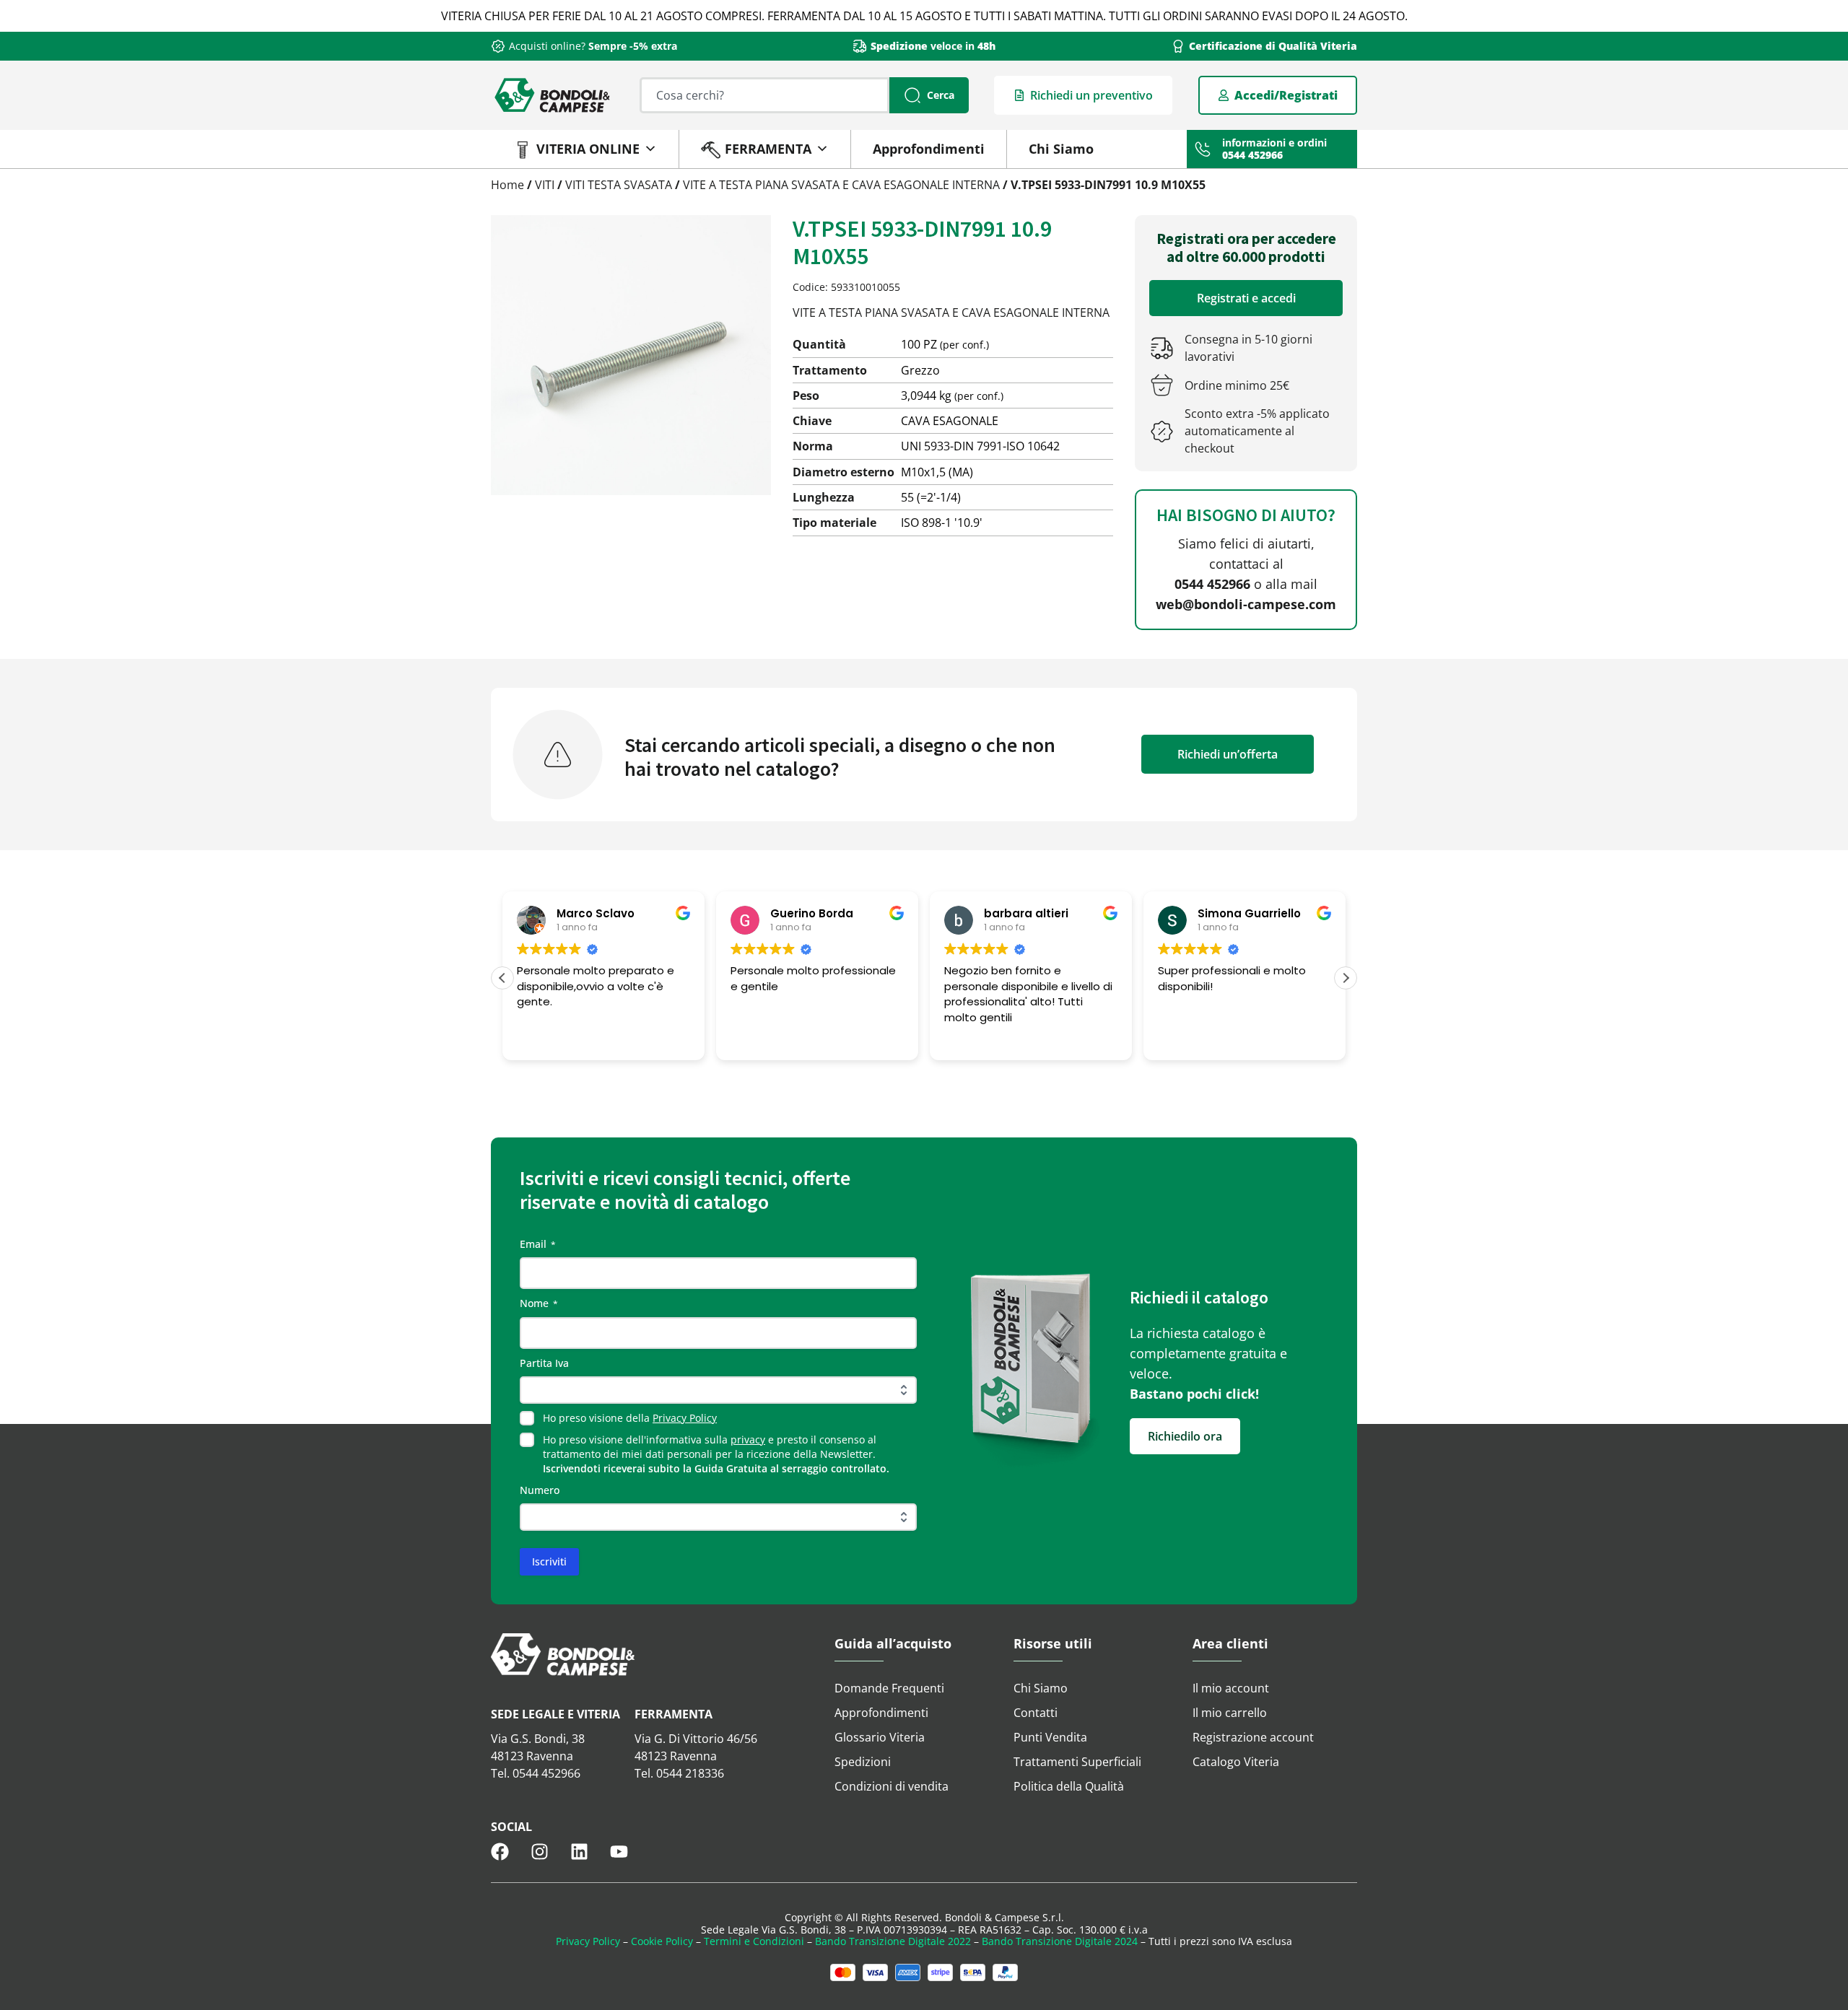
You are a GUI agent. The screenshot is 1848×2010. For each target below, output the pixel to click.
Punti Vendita (1050, 1737)
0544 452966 (1212, 584)
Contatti (1036, 1713)
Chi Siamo (1061, 149)
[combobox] (764, 95)
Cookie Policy (662, 1941)
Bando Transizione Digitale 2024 (1060, 1941)
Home (507, 185)
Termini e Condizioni (754, 1941)
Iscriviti (549, 1561)
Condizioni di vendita (892, 1786)
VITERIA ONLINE (588, 149)
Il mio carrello (1230, 1713)
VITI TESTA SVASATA (619, 185)
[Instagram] (540, 1852)
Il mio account (1231, 1688)
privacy (748, 1439)
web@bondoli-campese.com (1246, 604)
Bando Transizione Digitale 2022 (893, 1941)
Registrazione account (1253, 1737)
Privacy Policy (685, 1418)
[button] (1346, 978)
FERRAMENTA (768, 149)
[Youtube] (619, 1852)
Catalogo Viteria (1236, 1762)
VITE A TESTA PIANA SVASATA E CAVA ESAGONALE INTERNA (841, 185)
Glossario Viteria (880, 1737)
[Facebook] (500, 1852)
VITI (545, 185)
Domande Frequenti (889, 1688)
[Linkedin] (579, 1852)
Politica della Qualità (1069, 1786)
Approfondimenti (929, 149)
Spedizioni (863, 1762)
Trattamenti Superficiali (1077, 1762)
